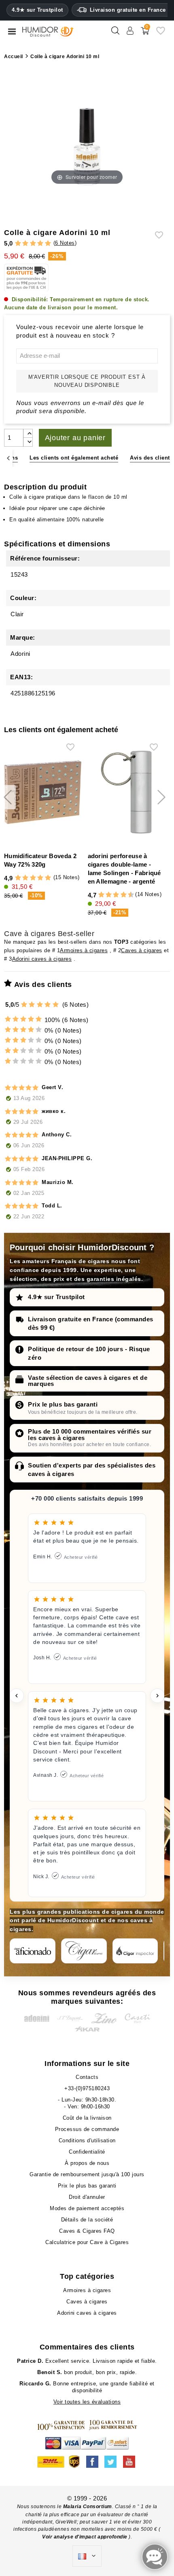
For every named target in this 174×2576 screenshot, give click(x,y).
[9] (127, 895)
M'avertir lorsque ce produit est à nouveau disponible (87, 381)
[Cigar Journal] (84, 1951)
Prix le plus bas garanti (63, 1404)
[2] (25, 244)
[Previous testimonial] (17, 1696)
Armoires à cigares (84, 950)
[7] (120, 895)
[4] (40, 244)
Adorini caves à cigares (42, 959)
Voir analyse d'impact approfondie (85, 2537)
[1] (18, 244)
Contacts (87, 2077)
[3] (33, 244)
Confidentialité (87, 2152)
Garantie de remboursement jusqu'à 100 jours (87, 2174)
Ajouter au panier (75, 438)
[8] (124, 895)
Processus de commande (87, 2129)
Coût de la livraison (87, 2118)
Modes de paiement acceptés (87, 2208)
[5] (48, 244)
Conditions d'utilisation (87, 2140)
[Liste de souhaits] (161, 34)
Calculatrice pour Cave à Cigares (87, 2242)
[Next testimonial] (157, 1696)
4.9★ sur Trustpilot (37, 10)
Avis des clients (151, 458)
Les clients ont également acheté (74, 458)
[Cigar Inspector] (135, 1951)
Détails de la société (87, 2220)
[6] (116, 895)
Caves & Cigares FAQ (87, 2231)
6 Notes (65, 243)
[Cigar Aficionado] (33, 1951)
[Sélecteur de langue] (87, 2556)
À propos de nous (87, 2163)
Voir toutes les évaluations (87, 2402)
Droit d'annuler (87, 2197)
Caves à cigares (142, 950)
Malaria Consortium (88, 2507)
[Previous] (8, 458)
